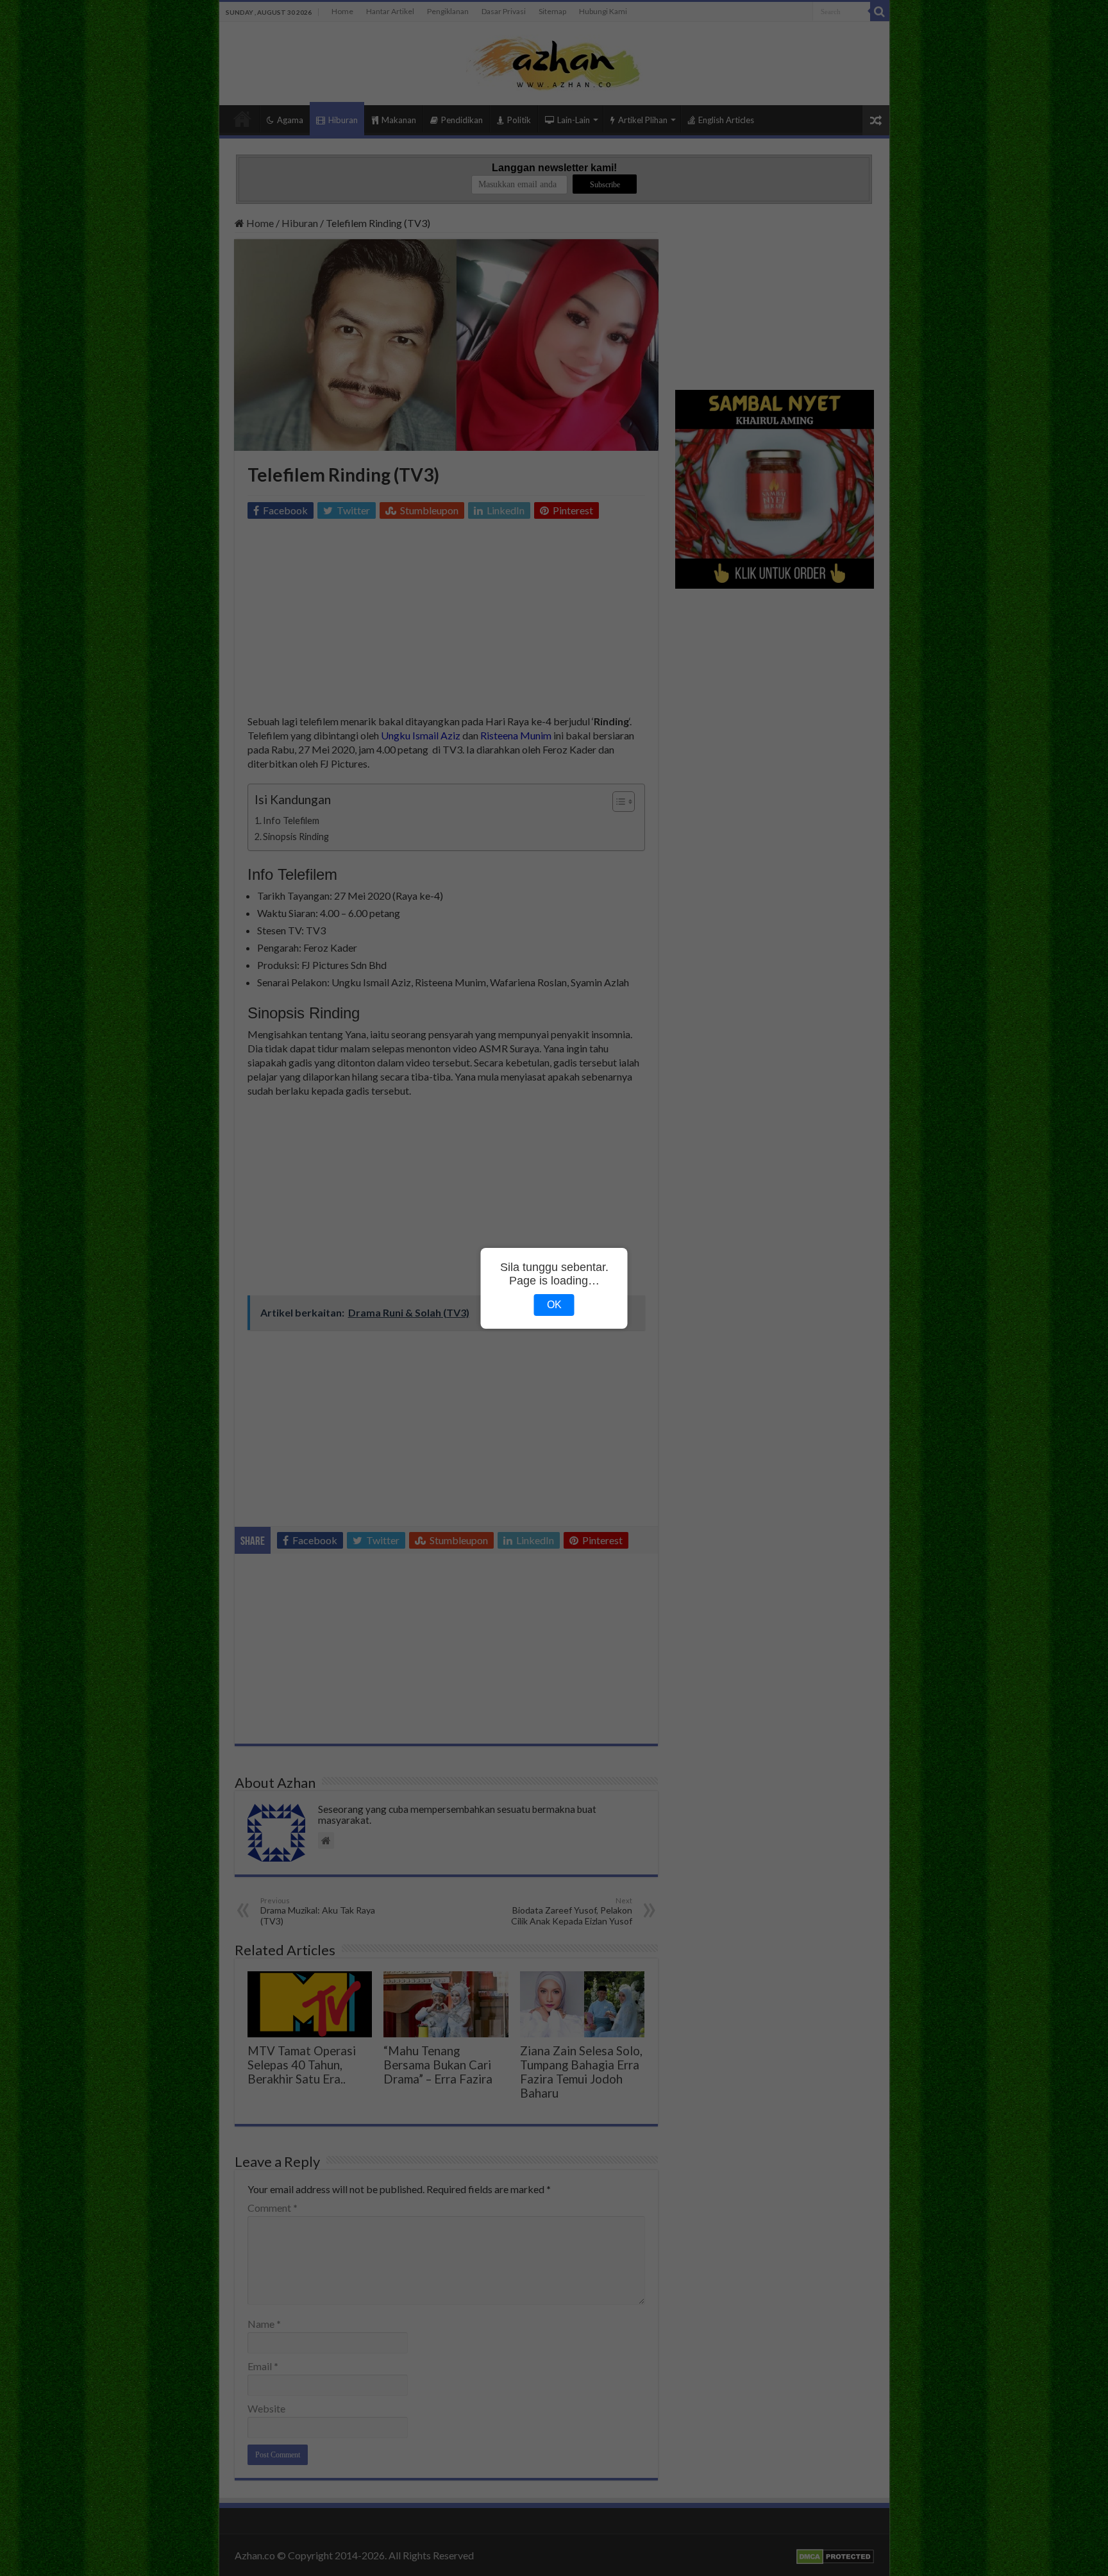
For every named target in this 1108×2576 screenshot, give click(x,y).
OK (554, 1305)
